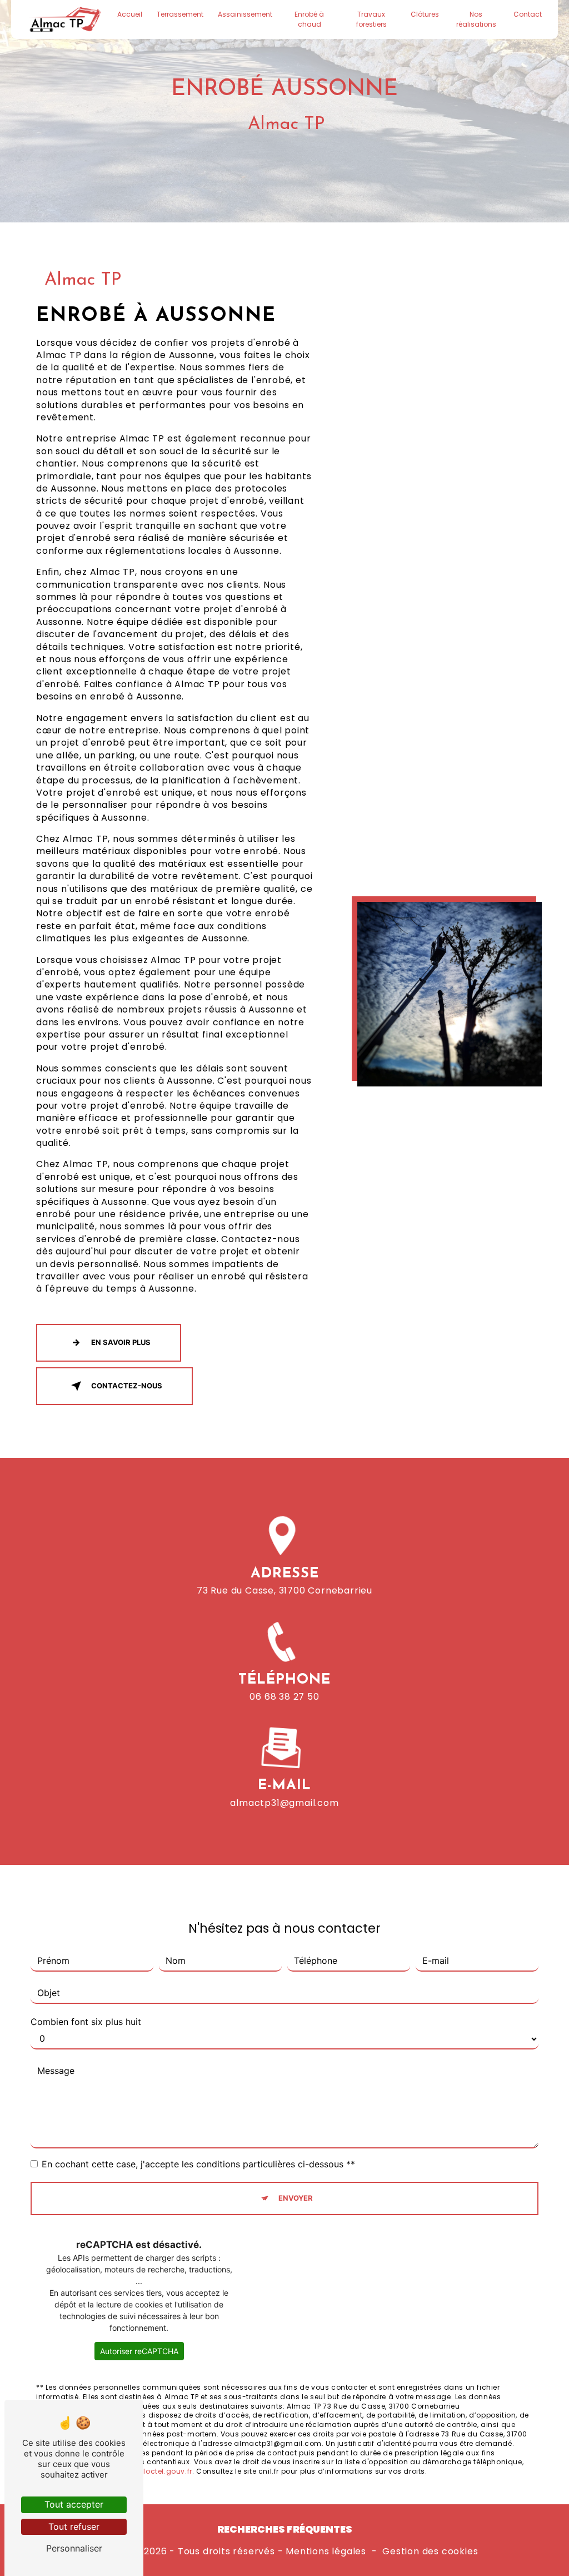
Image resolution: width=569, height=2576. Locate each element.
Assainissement (245, 14)
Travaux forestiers (371, 19)
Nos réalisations (476, 19)
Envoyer (296, 2198)
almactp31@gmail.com (284, 1803)
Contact (528, 14)
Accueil (130, 14)
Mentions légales (326, 2552)
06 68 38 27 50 (284, 1697)
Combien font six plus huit (86, 2022)
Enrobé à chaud (309, 19)
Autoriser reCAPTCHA (139, 2351)
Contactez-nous (127, 1386)
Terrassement (180, 14)
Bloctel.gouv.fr (166, 2471)
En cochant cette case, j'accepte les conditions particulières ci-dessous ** (198, 2164)
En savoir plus (121, 1342)
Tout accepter (74, 2504)
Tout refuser (74, 2527)
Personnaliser (74, 2548)
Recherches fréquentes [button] (285, 2529)
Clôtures (425, 14)
